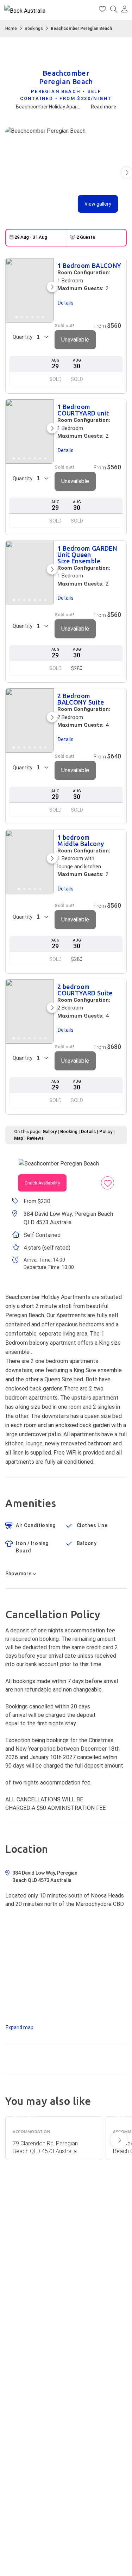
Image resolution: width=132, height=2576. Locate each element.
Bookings (34, 29)
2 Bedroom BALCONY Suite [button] (81, 699)
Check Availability (42, 1183)
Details (88, 1131)
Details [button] (66, 303)
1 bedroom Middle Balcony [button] (81, 840)
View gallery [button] (98, 204)
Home (11, 29)
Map (19, 1138)
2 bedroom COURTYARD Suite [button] (85, 990)
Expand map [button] (20, 2027)
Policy (106, 1131)
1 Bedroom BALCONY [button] (89, 265)
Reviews (35, 1138)
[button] (125, 10)
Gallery (50, 1131)
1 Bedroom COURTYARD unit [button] (83, 410)
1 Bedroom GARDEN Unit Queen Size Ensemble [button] (87, 555)
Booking (69, 1131)
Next (119, 2140)
